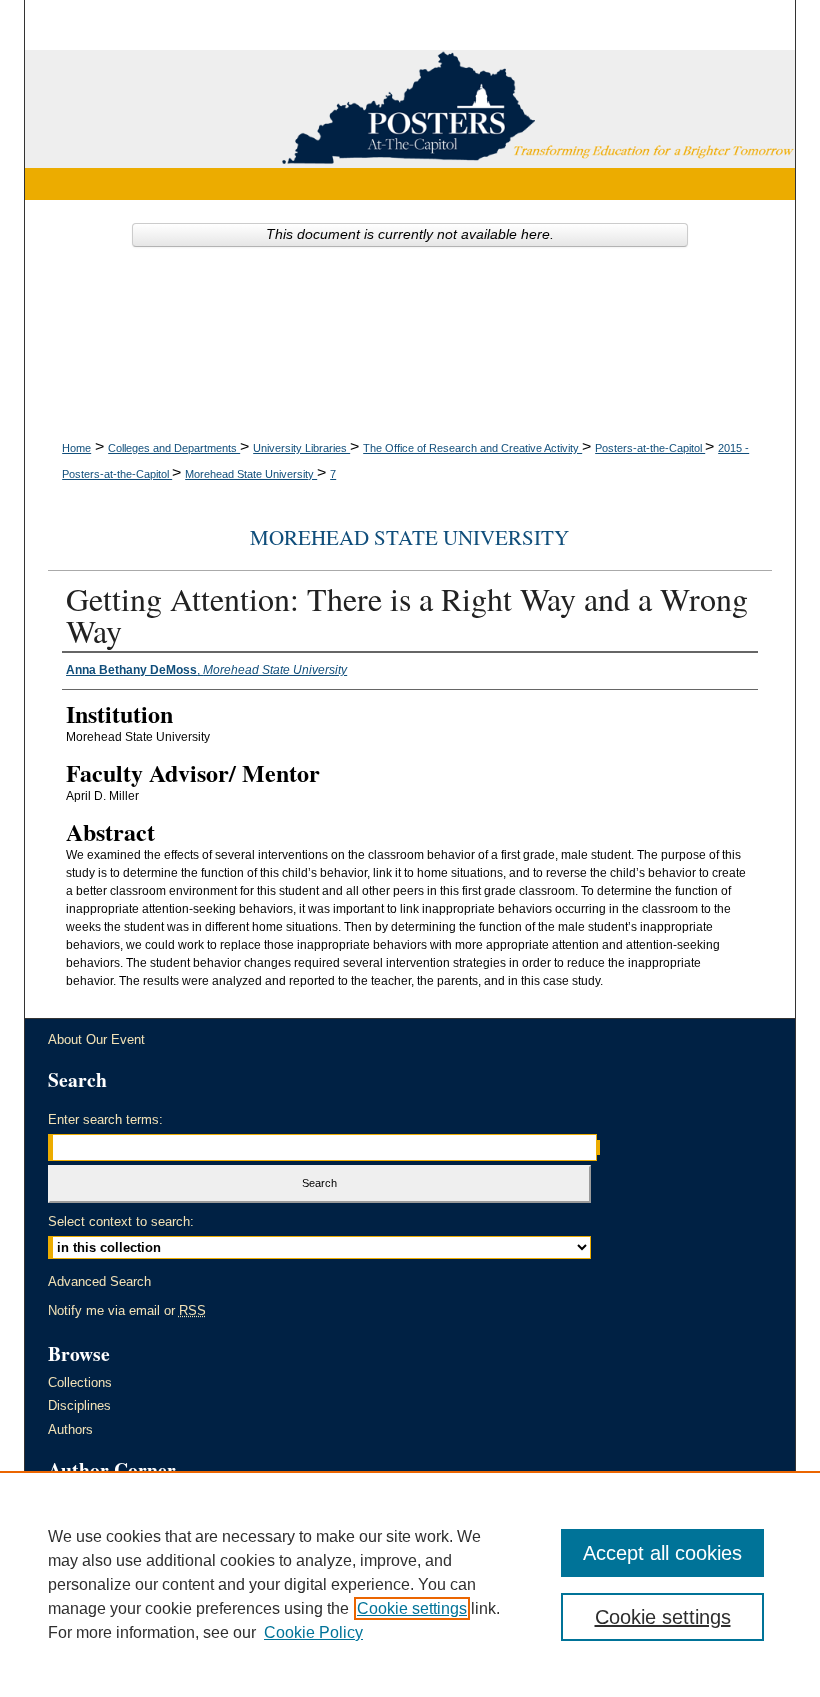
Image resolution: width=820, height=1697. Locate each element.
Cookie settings (412, 1608)
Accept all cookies (662, 1553)
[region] (410, 1584)
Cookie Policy (313, 1632)
